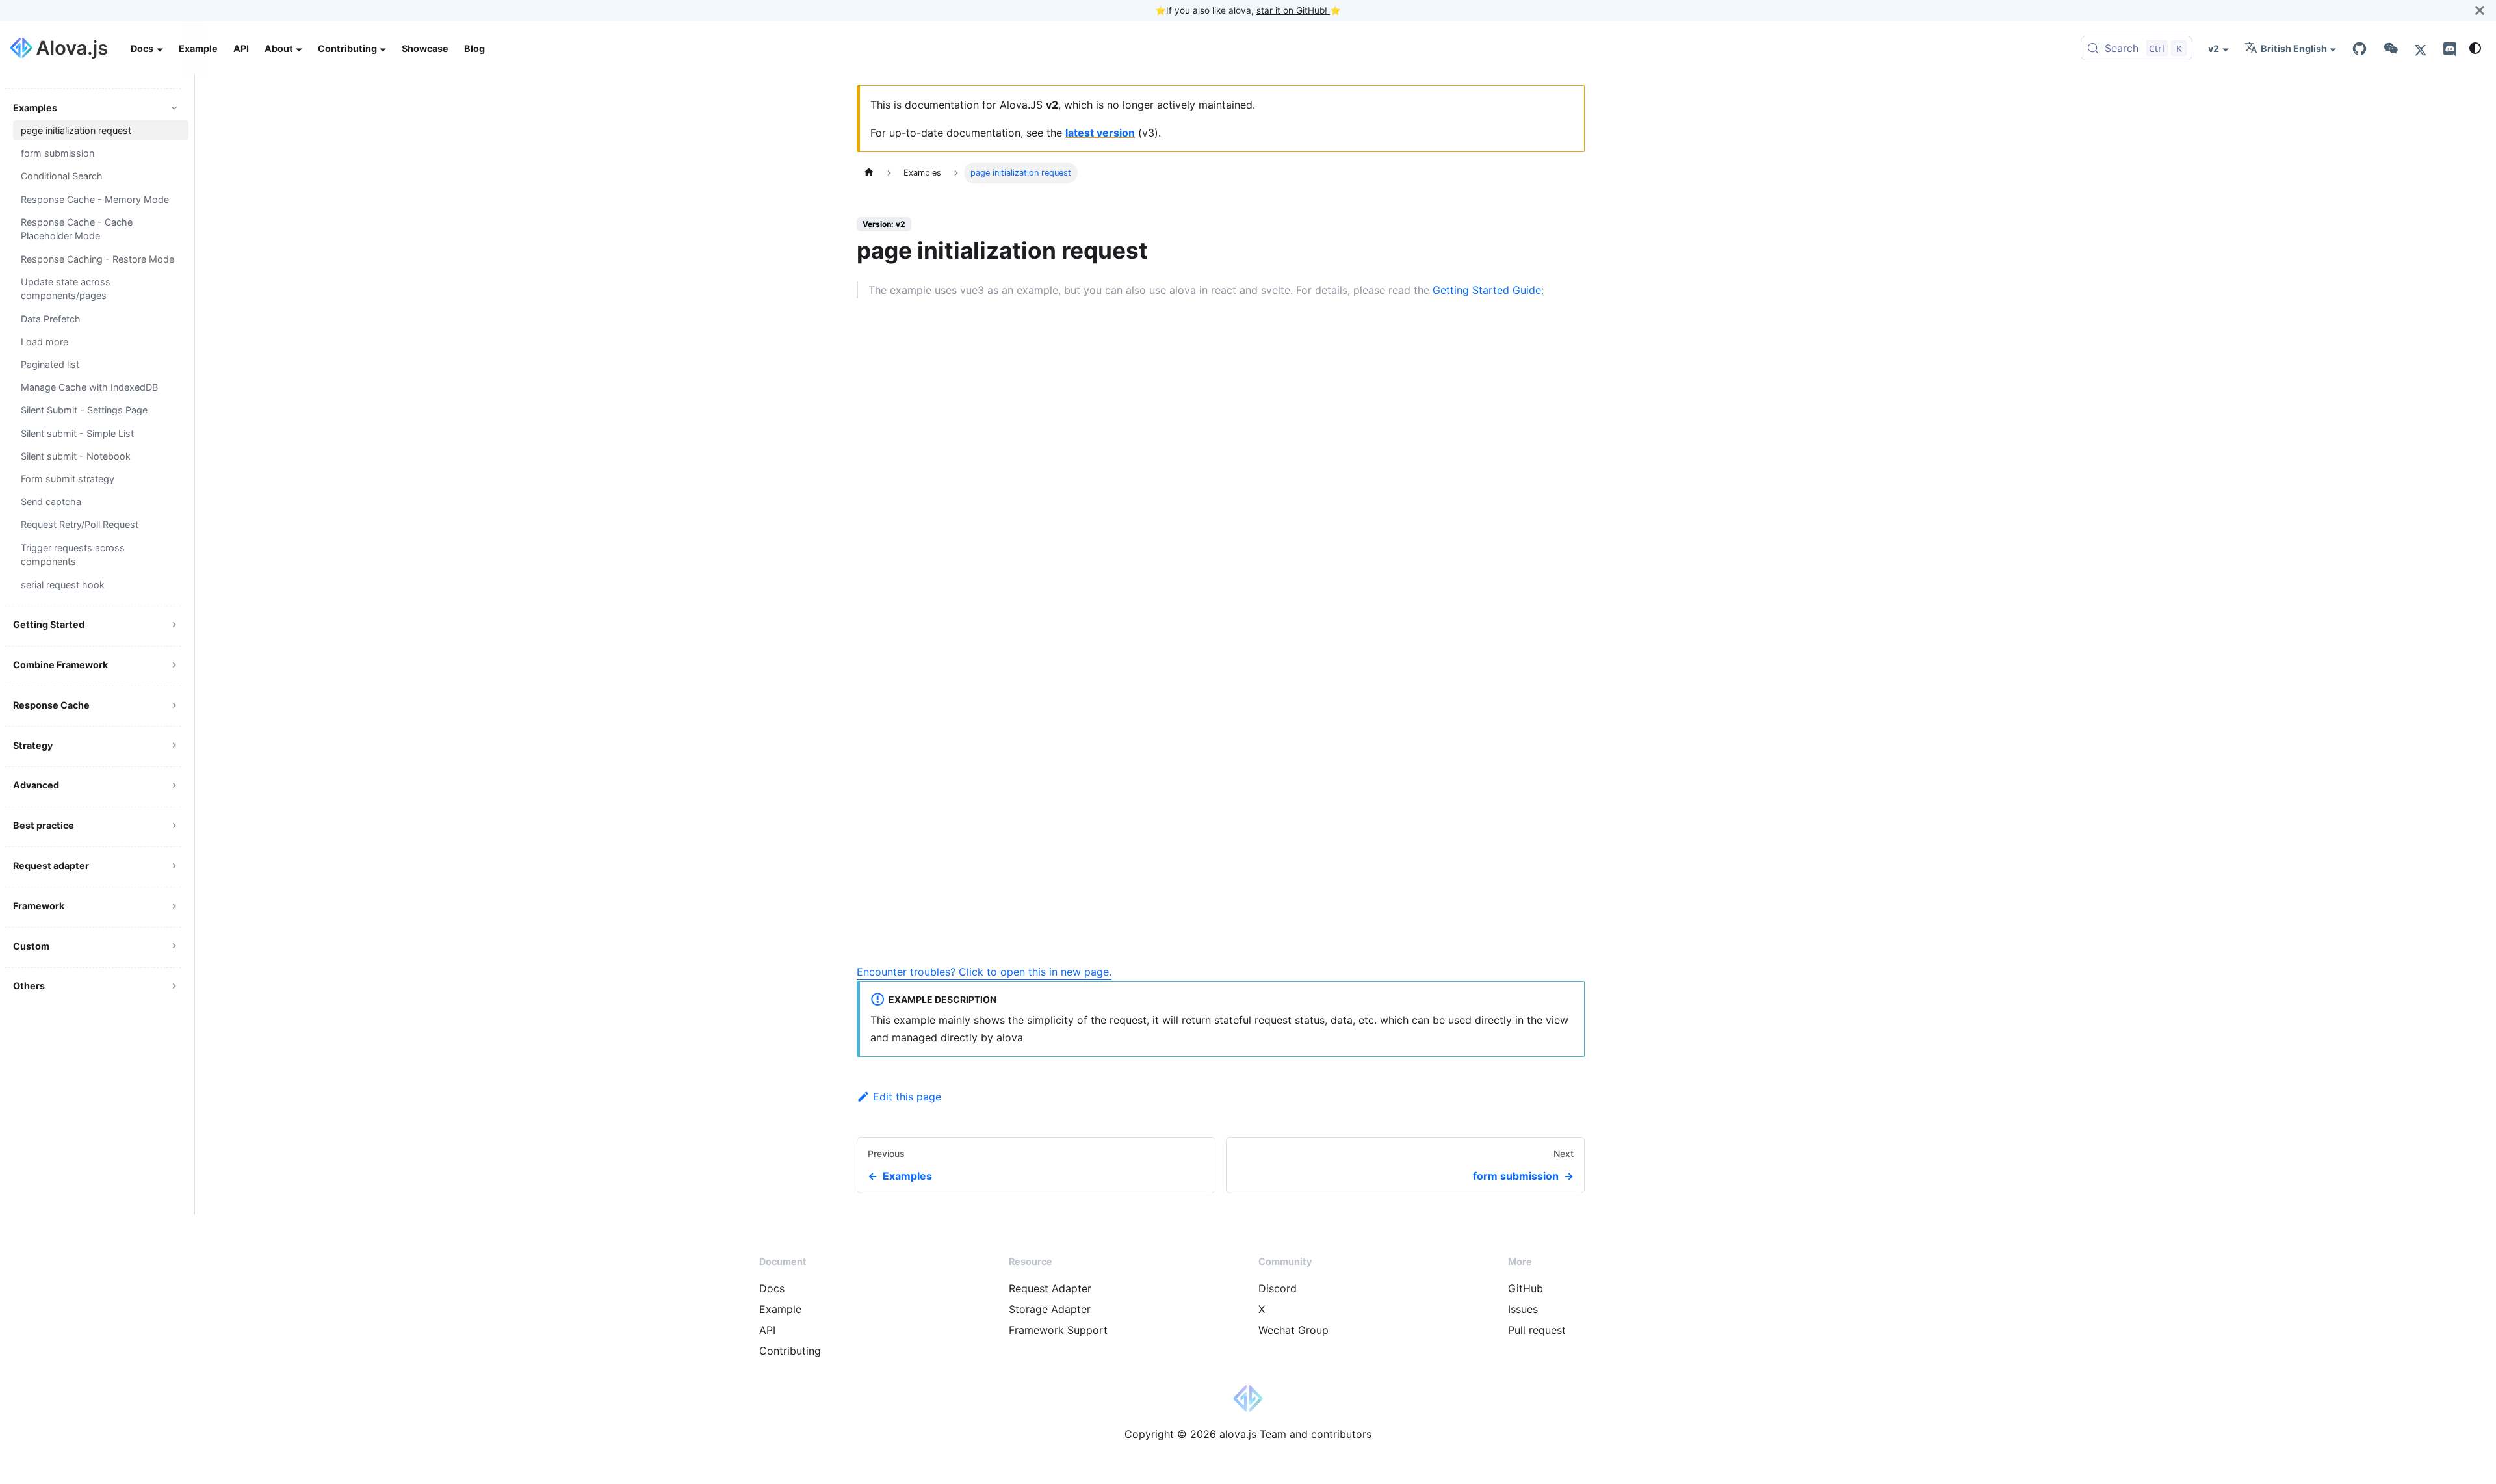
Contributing (790, 1351)
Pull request (1537, 1330)
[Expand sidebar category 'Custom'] (174, 946)
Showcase (425, 48)
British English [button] (2294, 48)
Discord (1278, 1288)
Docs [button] (142, 48)
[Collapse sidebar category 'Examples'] (174, 108)
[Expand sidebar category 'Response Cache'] (174, 705)
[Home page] (869, 173)
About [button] (279, 48)
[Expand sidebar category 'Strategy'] (174, 745)
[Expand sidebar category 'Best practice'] (174, 825)
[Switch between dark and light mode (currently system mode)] (2475, 48)
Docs (772, 1288)
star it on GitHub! (1293, 10)
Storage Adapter (1050, 1309)
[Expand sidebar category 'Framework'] (174, 906)
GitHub (1526, 1288)
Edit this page (907, 1097)
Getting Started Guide (1487, 290)
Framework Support (1058, 1330)
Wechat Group (1293, 1330)
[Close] (2480, 10)
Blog (474, 48)
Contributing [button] (347, 48)
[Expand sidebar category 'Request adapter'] (174, 866)
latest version (1100, 133)
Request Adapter (1050, 1288)
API (241, 48)
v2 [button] (2214, 48)
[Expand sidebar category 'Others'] (174, 986)
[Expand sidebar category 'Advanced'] (174, 786)
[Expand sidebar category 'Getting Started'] (174, 625)
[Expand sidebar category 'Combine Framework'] (174, 665)
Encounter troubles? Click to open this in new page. (984, 972)
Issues (1523, 1309)
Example (198, 48)
